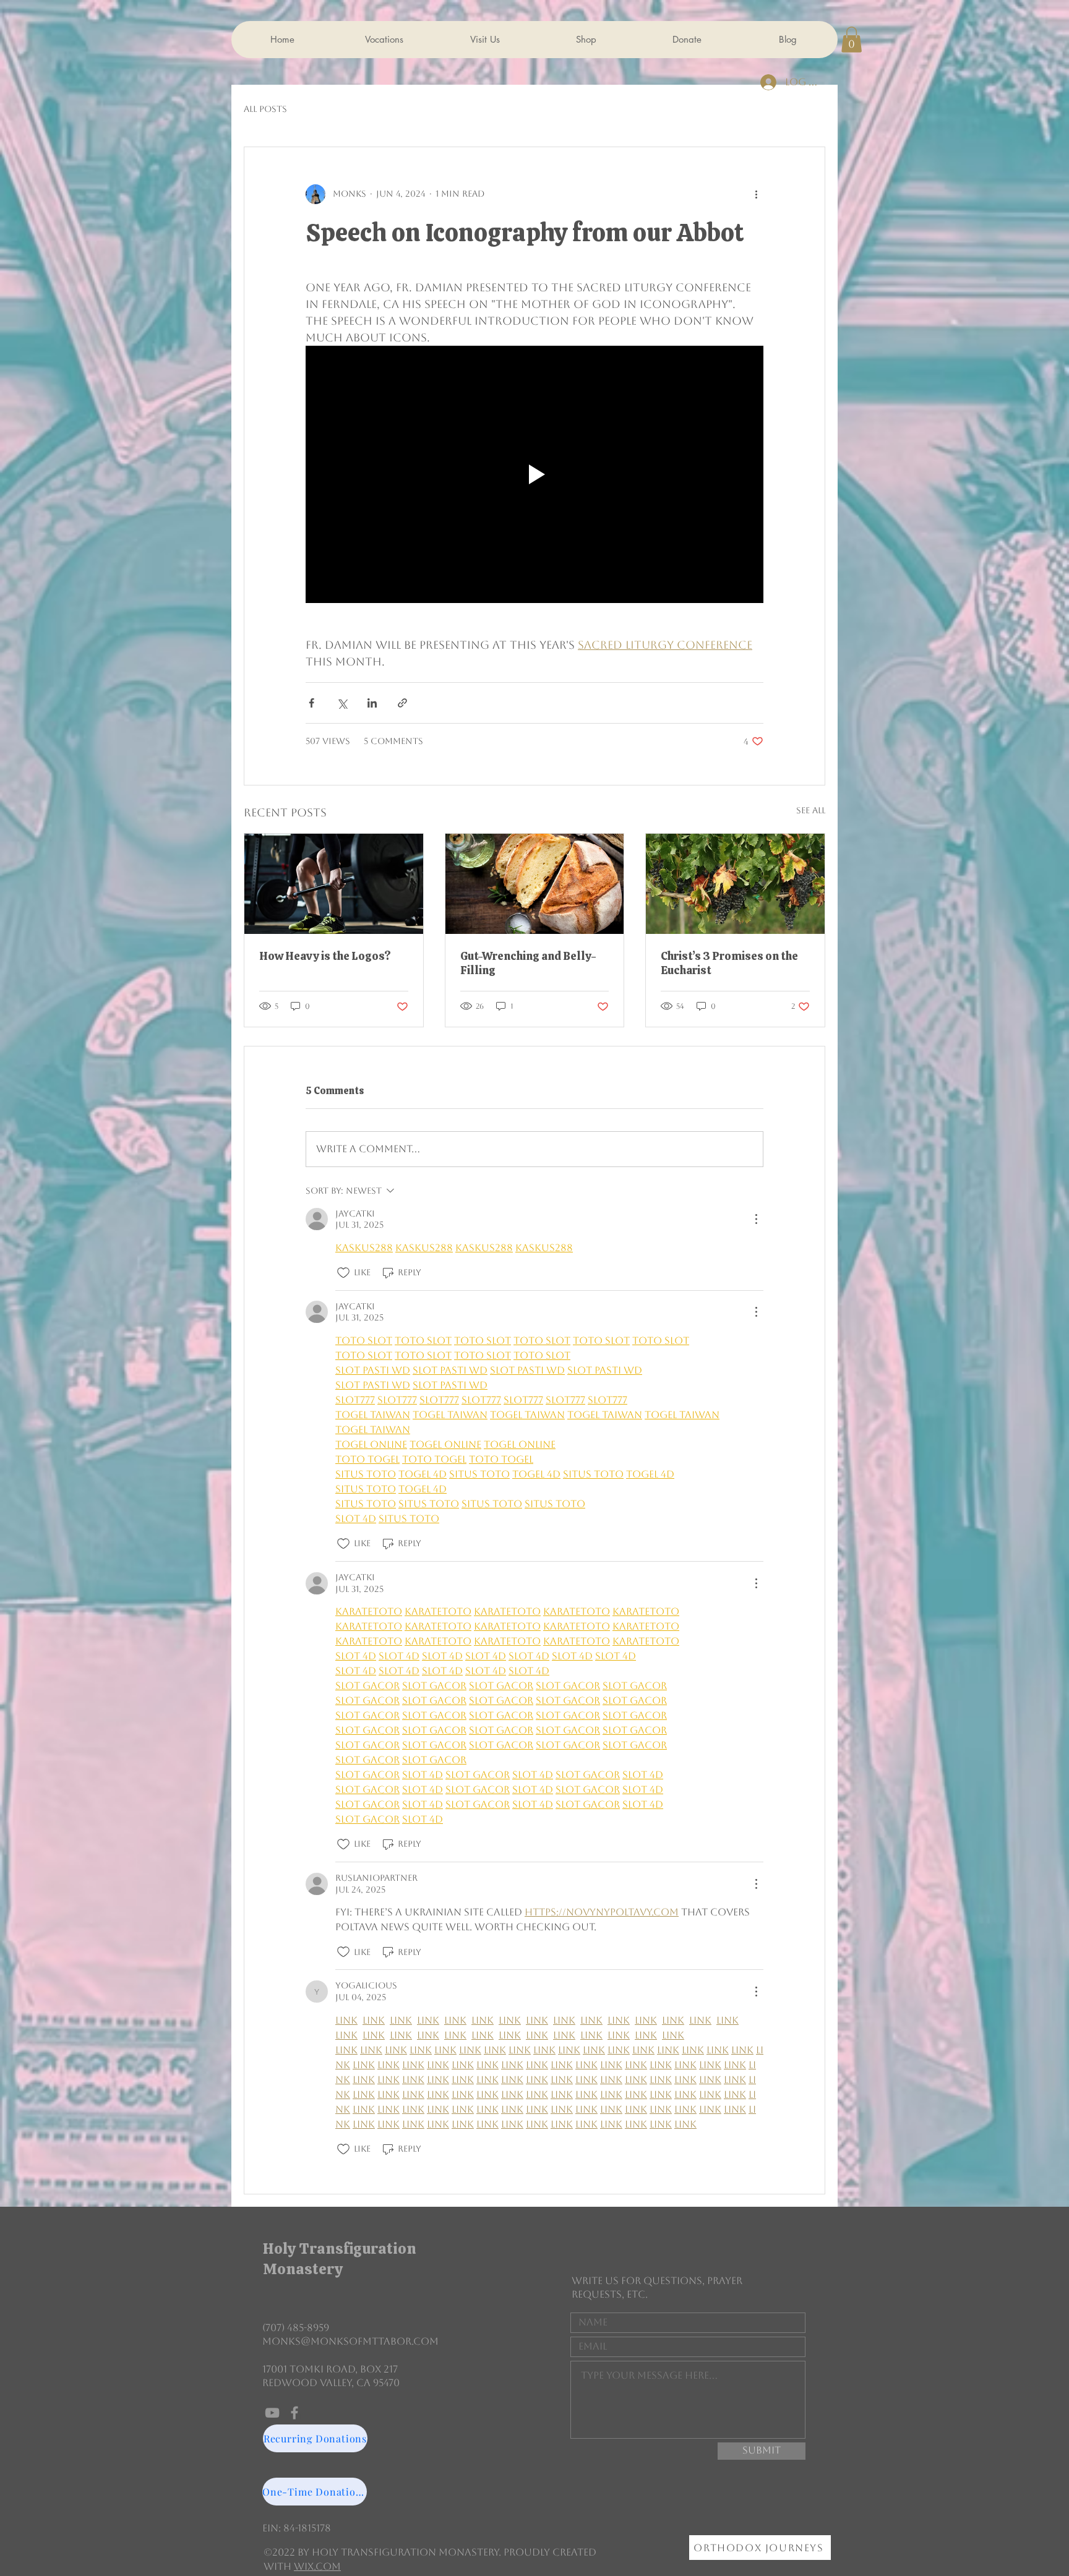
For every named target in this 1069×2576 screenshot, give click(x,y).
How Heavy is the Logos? (325, 956)
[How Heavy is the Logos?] (334, 884)
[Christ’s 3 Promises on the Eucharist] (735, 884)
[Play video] (534, 474)
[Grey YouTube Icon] (272, 2413)
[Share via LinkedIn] (372, 703)
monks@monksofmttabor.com (350, 2341)
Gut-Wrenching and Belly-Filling (528, 963)
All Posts (265, 109)
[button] (852, 40)
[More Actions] (756, 1219)
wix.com (317, 2566)
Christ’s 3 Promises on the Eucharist (729, 963)
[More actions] (756, 194)
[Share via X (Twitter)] (342, 703)
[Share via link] (402, 703)
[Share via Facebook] (311, 703)
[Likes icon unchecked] (343, 1273)
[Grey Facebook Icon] (294, 2413)
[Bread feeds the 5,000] (535, 884)
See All (811, 810)
